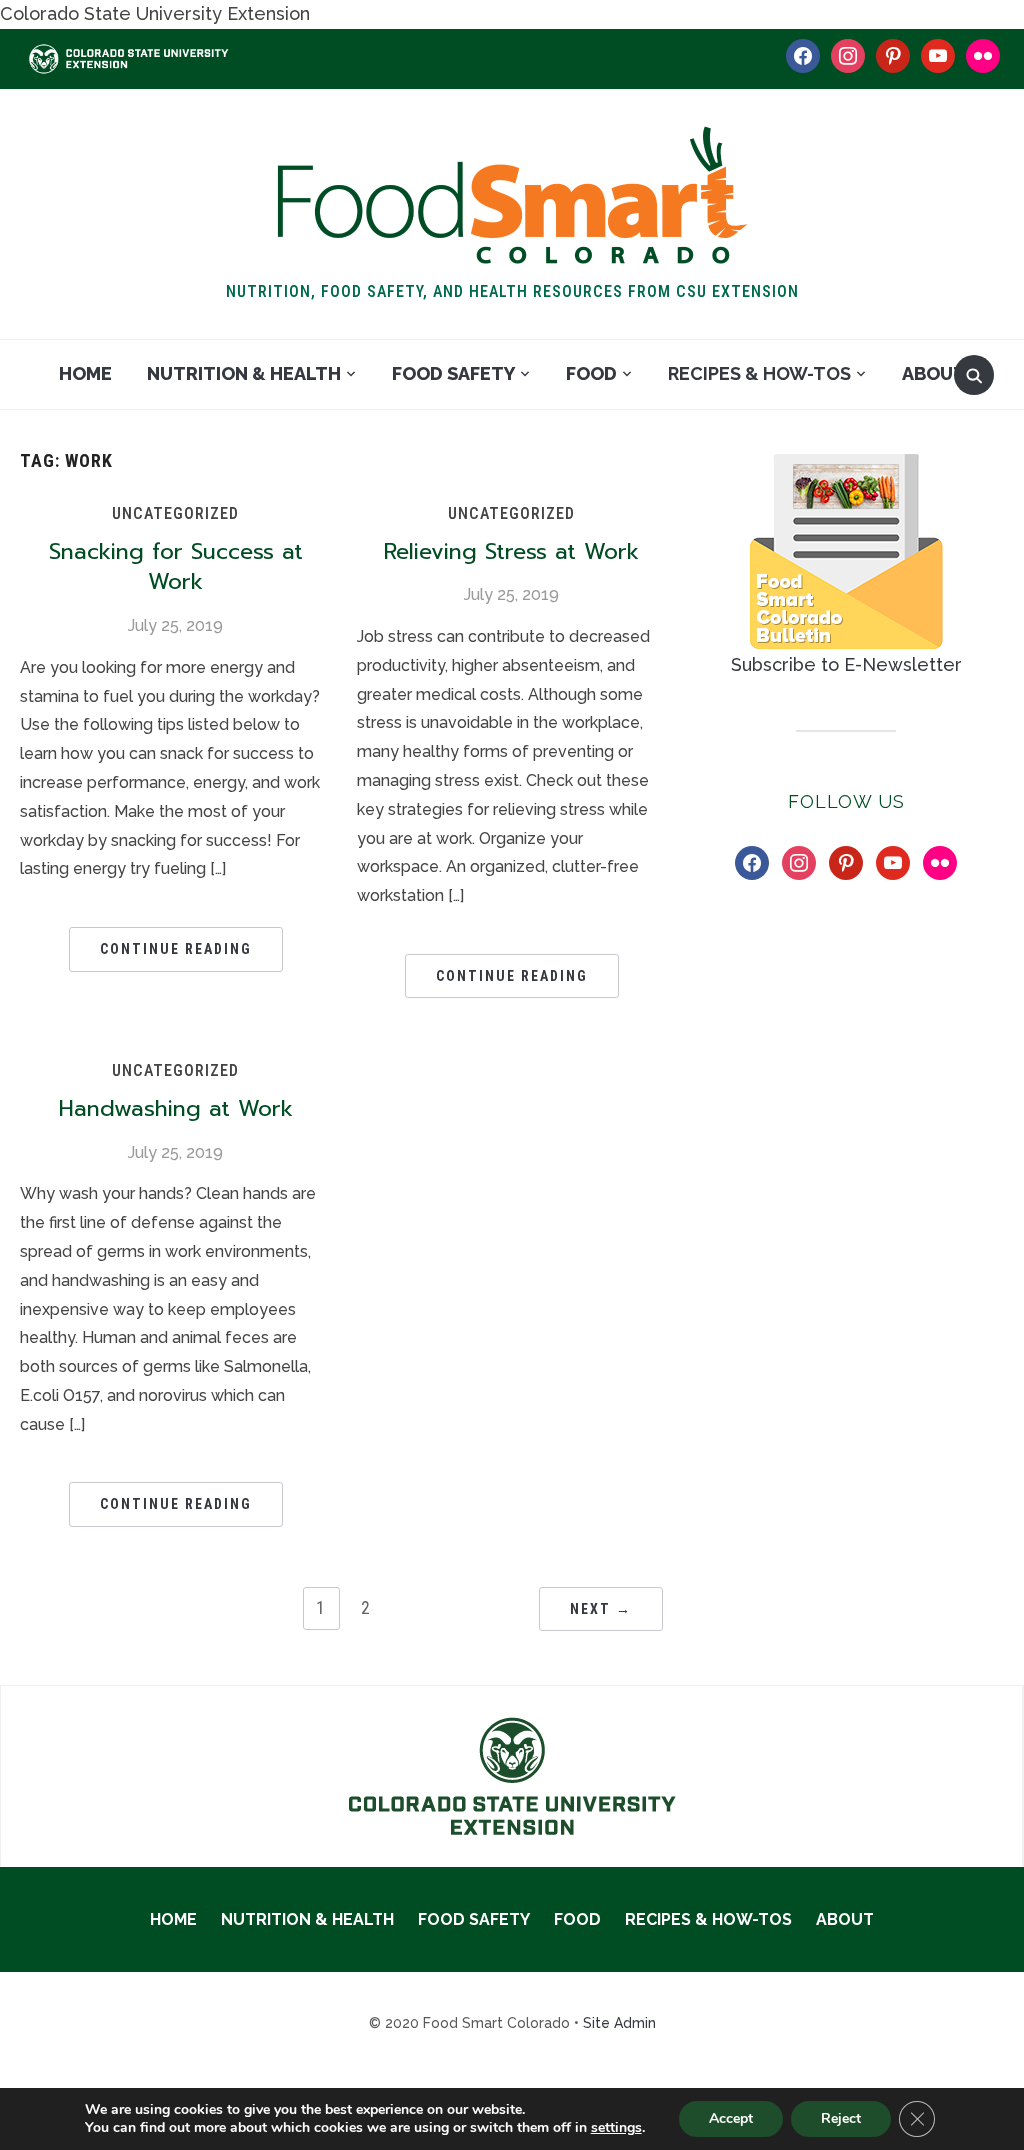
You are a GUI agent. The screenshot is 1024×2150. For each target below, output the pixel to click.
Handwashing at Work (176, 1108)
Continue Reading (176, 949)
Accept (731, 2118)
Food (591, 373)
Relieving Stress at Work (511, 551)
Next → (601, 1609)
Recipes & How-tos (759, 373)
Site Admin (619, 2023)
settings (616, 2128)
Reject (841, 2118)
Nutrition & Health (244, 373)
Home (85, 373)
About (934, 373)
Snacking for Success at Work (176, 567)
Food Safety (453, 373)
